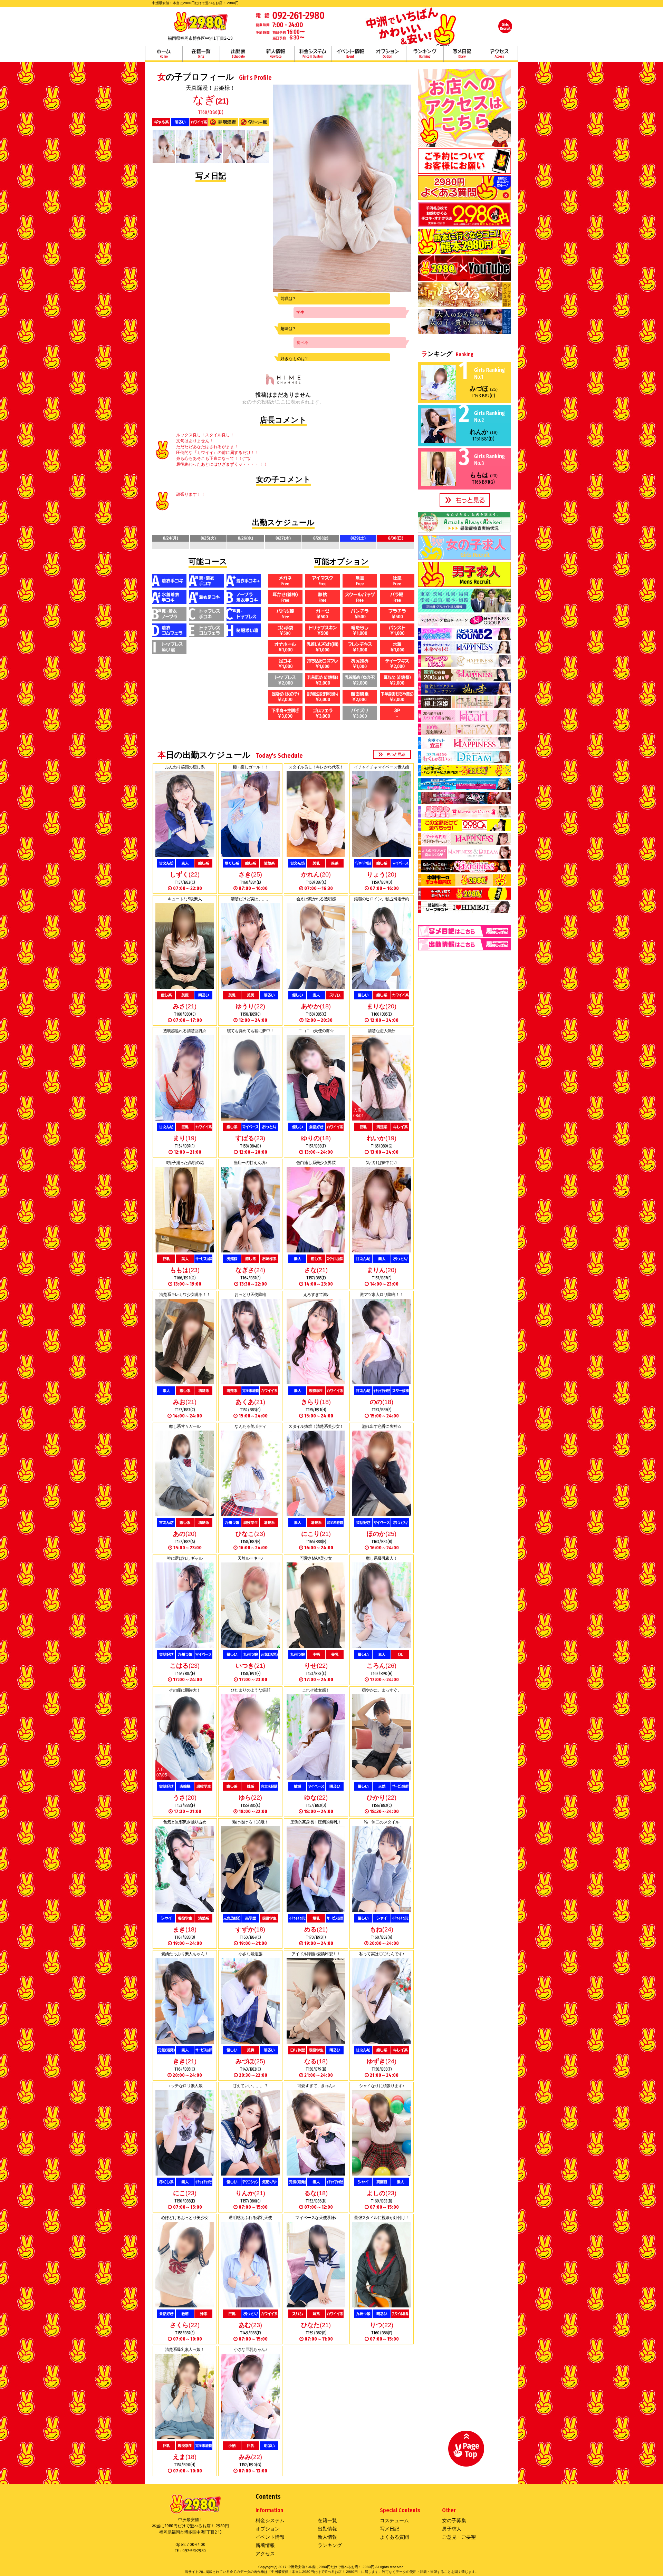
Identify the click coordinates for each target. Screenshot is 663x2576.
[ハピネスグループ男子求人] (464, 610)
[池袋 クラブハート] (464, 719)
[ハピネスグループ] (464, 624)
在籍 (201, 54)
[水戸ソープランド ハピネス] (464, 747)
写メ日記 (462, 54)
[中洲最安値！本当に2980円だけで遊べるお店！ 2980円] (200, 31)
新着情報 (265, 2545)
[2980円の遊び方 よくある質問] (464, 198)
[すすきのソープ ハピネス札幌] (464, 651)
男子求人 (452, 2529)
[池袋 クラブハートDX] (464, 733)
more (392, 754)
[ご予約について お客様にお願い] (464, 171)
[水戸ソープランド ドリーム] (464, 761)
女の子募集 (454, 2520)
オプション (387, 54)
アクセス (499, 54)
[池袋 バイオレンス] (464, 706)
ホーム (164, 54)
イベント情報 (350, 54)
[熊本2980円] (464, 251)
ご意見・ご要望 (459, 2537)
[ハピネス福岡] (464, 305)
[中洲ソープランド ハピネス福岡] (464, 842)
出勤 (238, 54)
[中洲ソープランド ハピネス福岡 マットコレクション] (464, 870)
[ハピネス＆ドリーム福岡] (464, 332)
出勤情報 (327, 2529)
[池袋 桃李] (464, 692)
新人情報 (276, 54)
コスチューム (394, 2520)
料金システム (313, 54)
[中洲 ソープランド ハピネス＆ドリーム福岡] (464, 856)
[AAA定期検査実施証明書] (464, 531)
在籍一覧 (327, 2520)
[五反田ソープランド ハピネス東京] (464, 678)
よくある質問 (394, 2537)
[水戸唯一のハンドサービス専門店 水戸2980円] (464, 774)
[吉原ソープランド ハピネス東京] (464, 665)
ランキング (425, 54)
